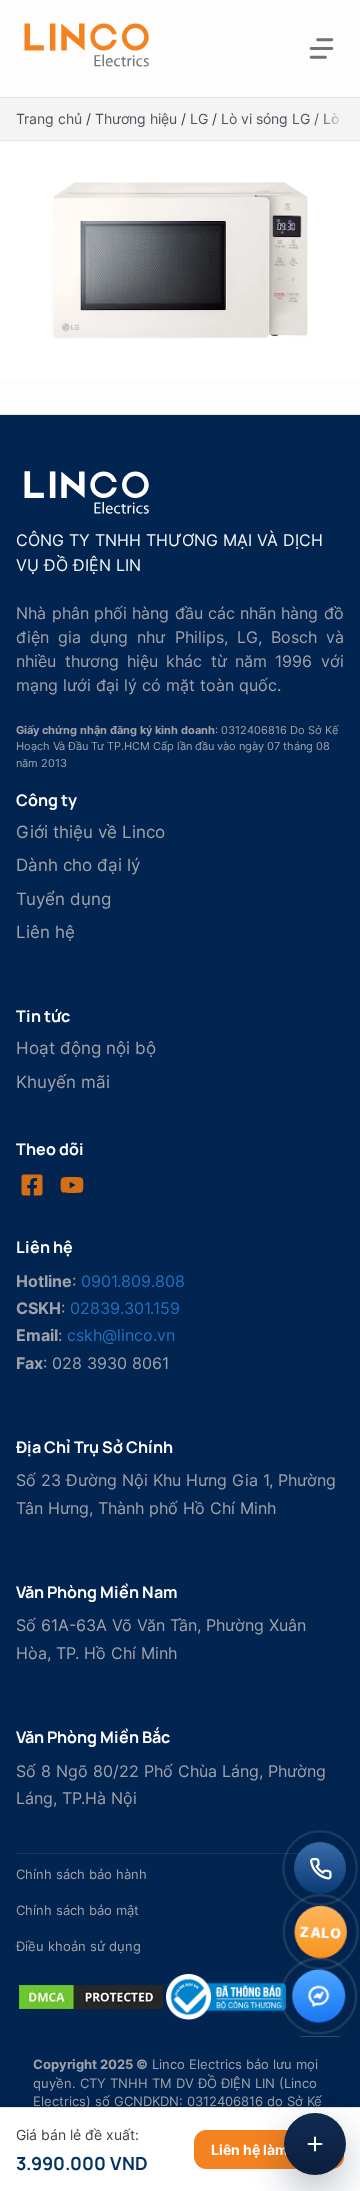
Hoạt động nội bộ (86, 1048)
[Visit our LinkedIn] (72, 1185)
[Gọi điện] (320, 1868)
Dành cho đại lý (78, 865)
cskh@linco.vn (121, 1335)
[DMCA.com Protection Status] (91, 2006)
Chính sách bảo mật (77, 1910)
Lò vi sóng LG (265, 118)
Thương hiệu (136, 118)
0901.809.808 (133, 1281)
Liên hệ (45, 932)
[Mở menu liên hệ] (315, 2144)
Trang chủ (49, 118)
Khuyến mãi (63, 1082)
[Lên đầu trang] (320, 2077)
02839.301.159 (125, 1308)
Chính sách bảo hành (81, 1874)
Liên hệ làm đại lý (269, 2149)
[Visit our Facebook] (32, 1185)
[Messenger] (320, 1996)
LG (199, 118)
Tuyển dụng (63, 899)
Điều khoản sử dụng (78, 1946)
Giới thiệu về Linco (90, 832)
